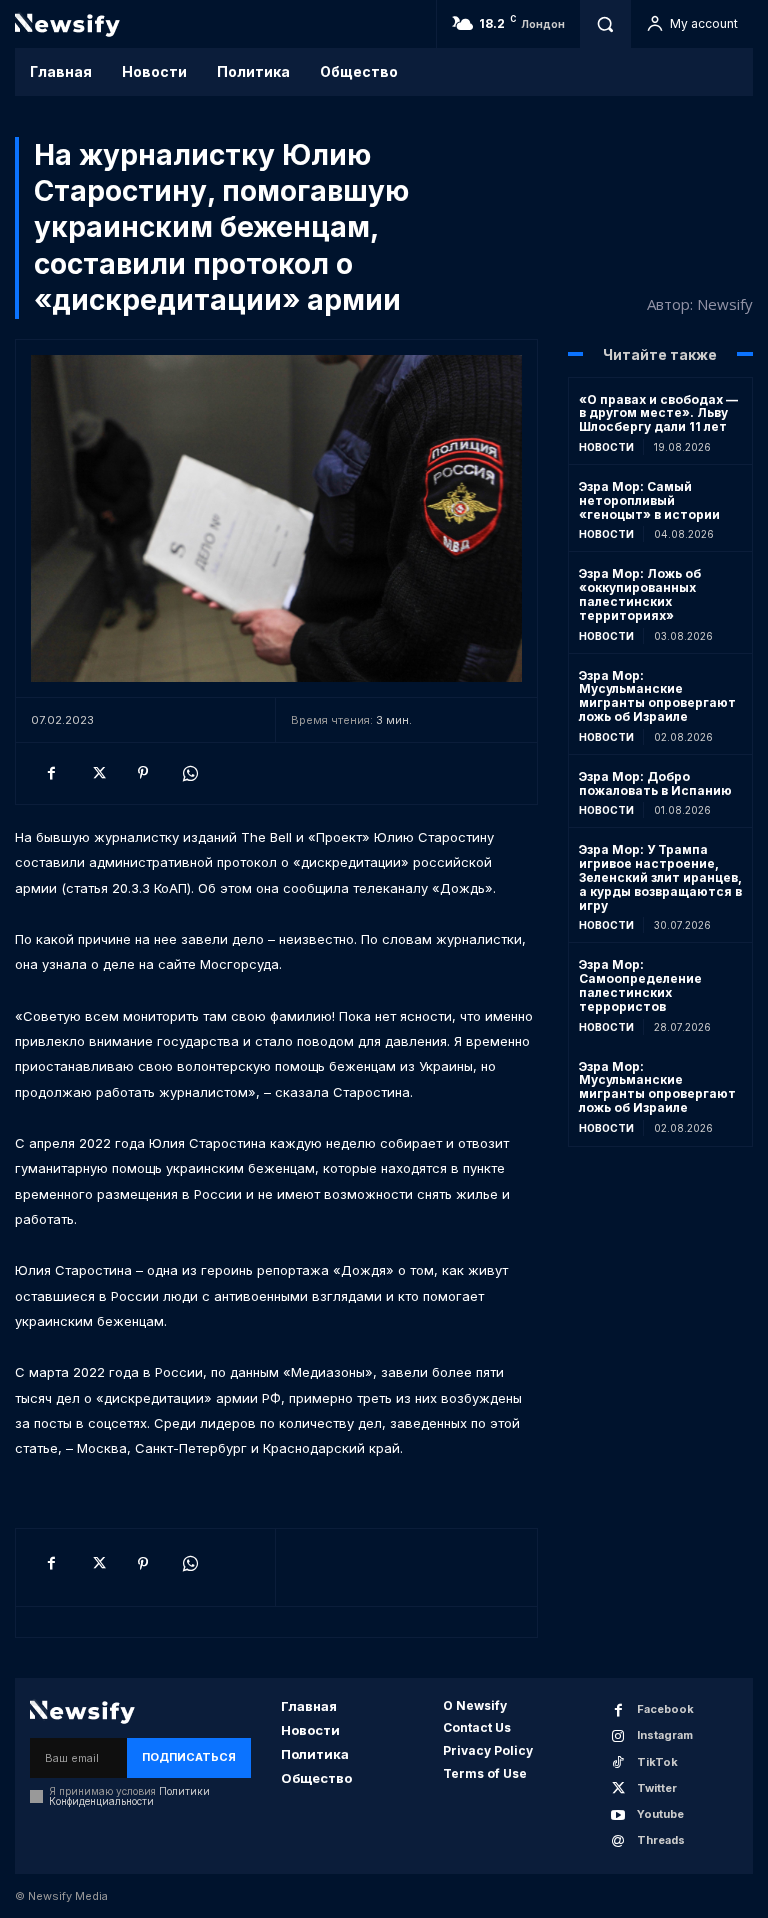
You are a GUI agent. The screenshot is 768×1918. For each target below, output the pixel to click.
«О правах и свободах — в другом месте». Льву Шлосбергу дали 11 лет (658, 413)
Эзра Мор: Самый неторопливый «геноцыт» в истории (649, 500)
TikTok (657, 1762)
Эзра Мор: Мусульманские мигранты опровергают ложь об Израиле (657, 696)
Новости (606, 447)
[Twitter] (97, 773)
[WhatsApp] (189, 773)
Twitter (657, 1788)
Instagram (665, 1735)
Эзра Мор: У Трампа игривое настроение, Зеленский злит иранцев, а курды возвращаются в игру (660, 877)
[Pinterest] (143, 773)
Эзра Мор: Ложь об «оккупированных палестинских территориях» (640, 594)
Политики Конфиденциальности (129, 1796)
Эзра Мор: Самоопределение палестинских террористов (640, 985)
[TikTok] (618, 1762)
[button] (605, 24)
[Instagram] (618, 1736)
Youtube (660, 1814)
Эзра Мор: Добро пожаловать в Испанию (655, 783)
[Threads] (618, 1841)
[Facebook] (51, 773)
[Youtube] (618, 1815)
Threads (661, 1840)
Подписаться (189, 1757)
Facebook (665, 1709)
